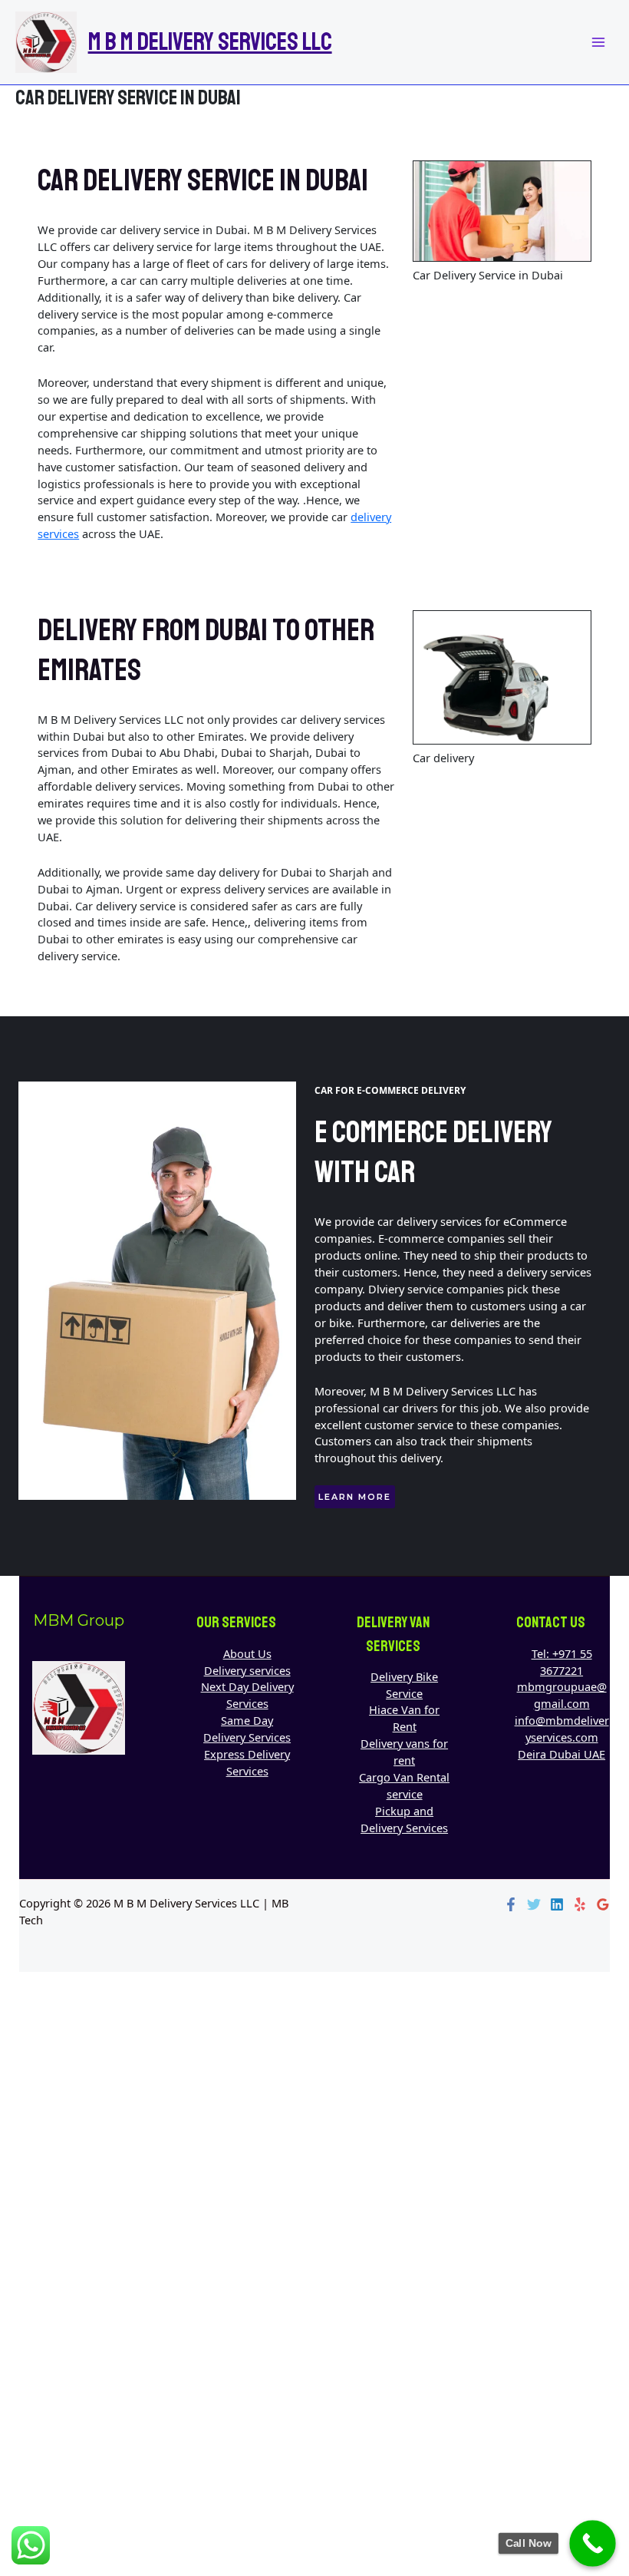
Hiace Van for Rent (404, 1718)
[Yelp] (580, 1904)
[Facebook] (511, 1904)
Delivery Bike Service (404, 1685)
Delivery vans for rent (404, 1752)
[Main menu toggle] (598, 42)
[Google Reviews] (603, 1904)
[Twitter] (534, 1904)
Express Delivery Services (247, 1762)
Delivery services (247, 1670)
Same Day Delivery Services (247, 1729)
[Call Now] (593, 2543)
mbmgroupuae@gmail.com (562, 1695)
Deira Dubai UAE (561, 1754)
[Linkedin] (557, 1904)
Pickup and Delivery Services (404, 1819)
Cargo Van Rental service (404, 1785)
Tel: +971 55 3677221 (562, 1662)
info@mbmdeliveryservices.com (562, 1729)
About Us (247, 1653)
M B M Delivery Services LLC (210, 42)
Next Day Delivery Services (247, 1695)
